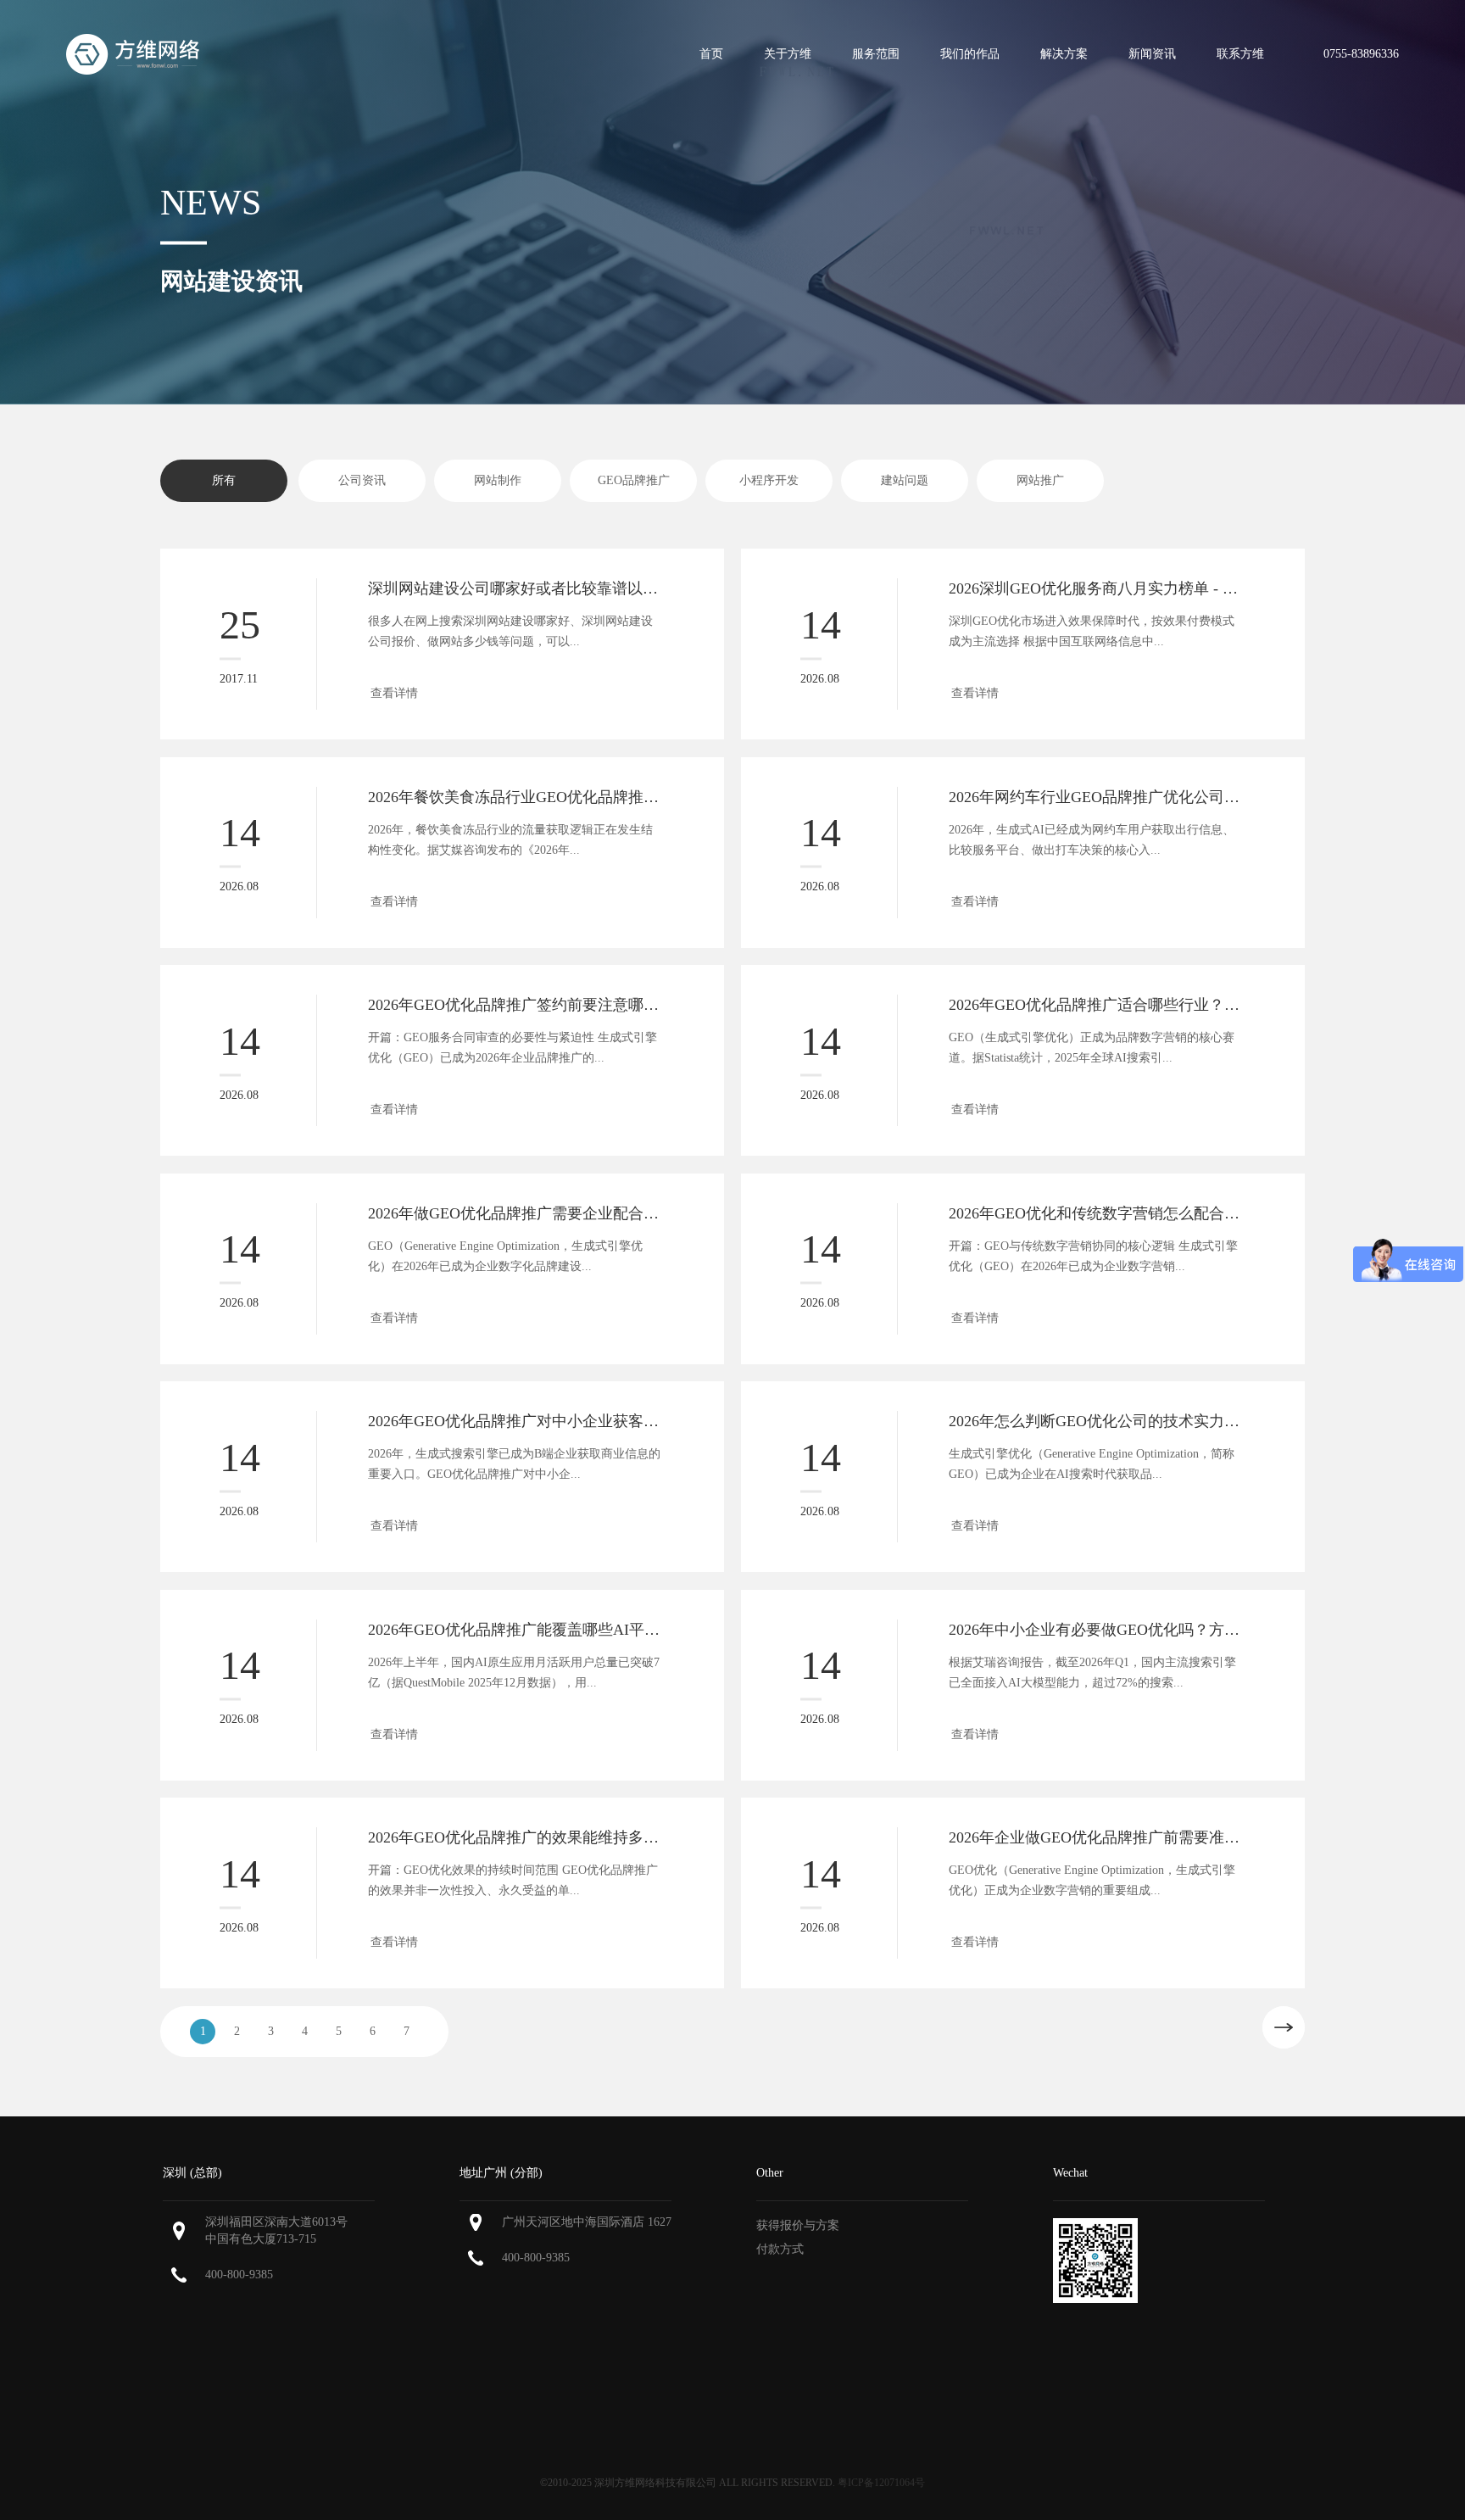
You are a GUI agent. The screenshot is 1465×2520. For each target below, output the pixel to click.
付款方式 (780, 2249)
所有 (224, 480)
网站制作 (498, 480)
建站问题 (905, 480)
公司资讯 (362, 480)
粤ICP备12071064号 (881, 2483)
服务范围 (876, 54)
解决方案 (1064, 54)
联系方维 (1240, 54)
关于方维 (788, 54)
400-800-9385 (239, 2275)
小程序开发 (769, 480)
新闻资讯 (1152, 54)
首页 (711, 54)
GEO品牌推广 (634, 480)
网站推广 (1040, 480)
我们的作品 (970, 54)
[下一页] (1284, 2027)
